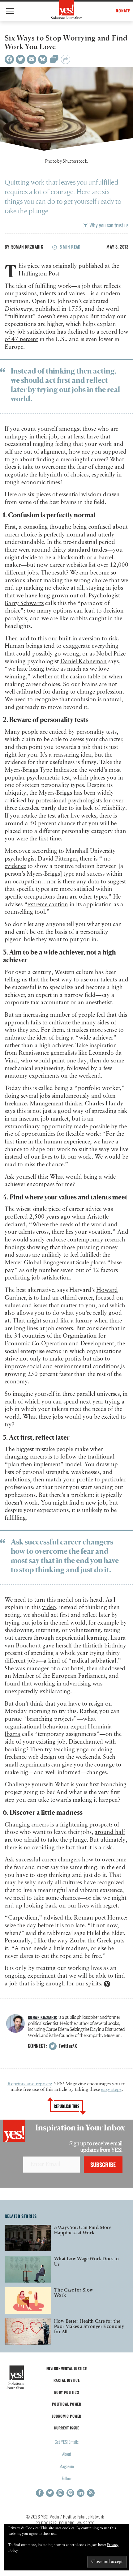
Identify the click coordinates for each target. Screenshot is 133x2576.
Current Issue (66, 2428)
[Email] (32, 59)
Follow (67, 2478)
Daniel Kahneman (84, 662)
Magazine (67, 2466)
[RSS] (91, 2493)
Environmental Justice (66, 2368)
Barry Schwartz (24, 603)
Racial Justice (66, 2380)
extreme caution (48, 905)
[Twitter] (20, 59)
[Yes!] (67, 10)
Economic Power (66, 2416)
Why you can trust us (108, 225)
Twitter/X (67, 2046)
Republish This (67, 2106)
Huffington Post (39, 274)
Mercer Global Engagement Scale (47, 1263)
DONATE (123, 11)
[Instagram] (60, 2493)
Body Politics (67, 2392)
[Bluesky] (43, 59)
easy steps (111, 2090)
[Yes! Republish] (54, 61)
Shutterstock (75, 161)
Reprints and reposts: (30, 2084)
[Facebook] (9, 59)
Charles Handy (104, 1104)
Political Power (66, 2404)
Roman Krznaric (27, 247)
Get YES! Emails (67, 2442)
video (49, 1607)
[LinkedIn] (81, 2493)
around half (110, 1832)
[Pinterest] (70, 2493)
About (67, 2454)
